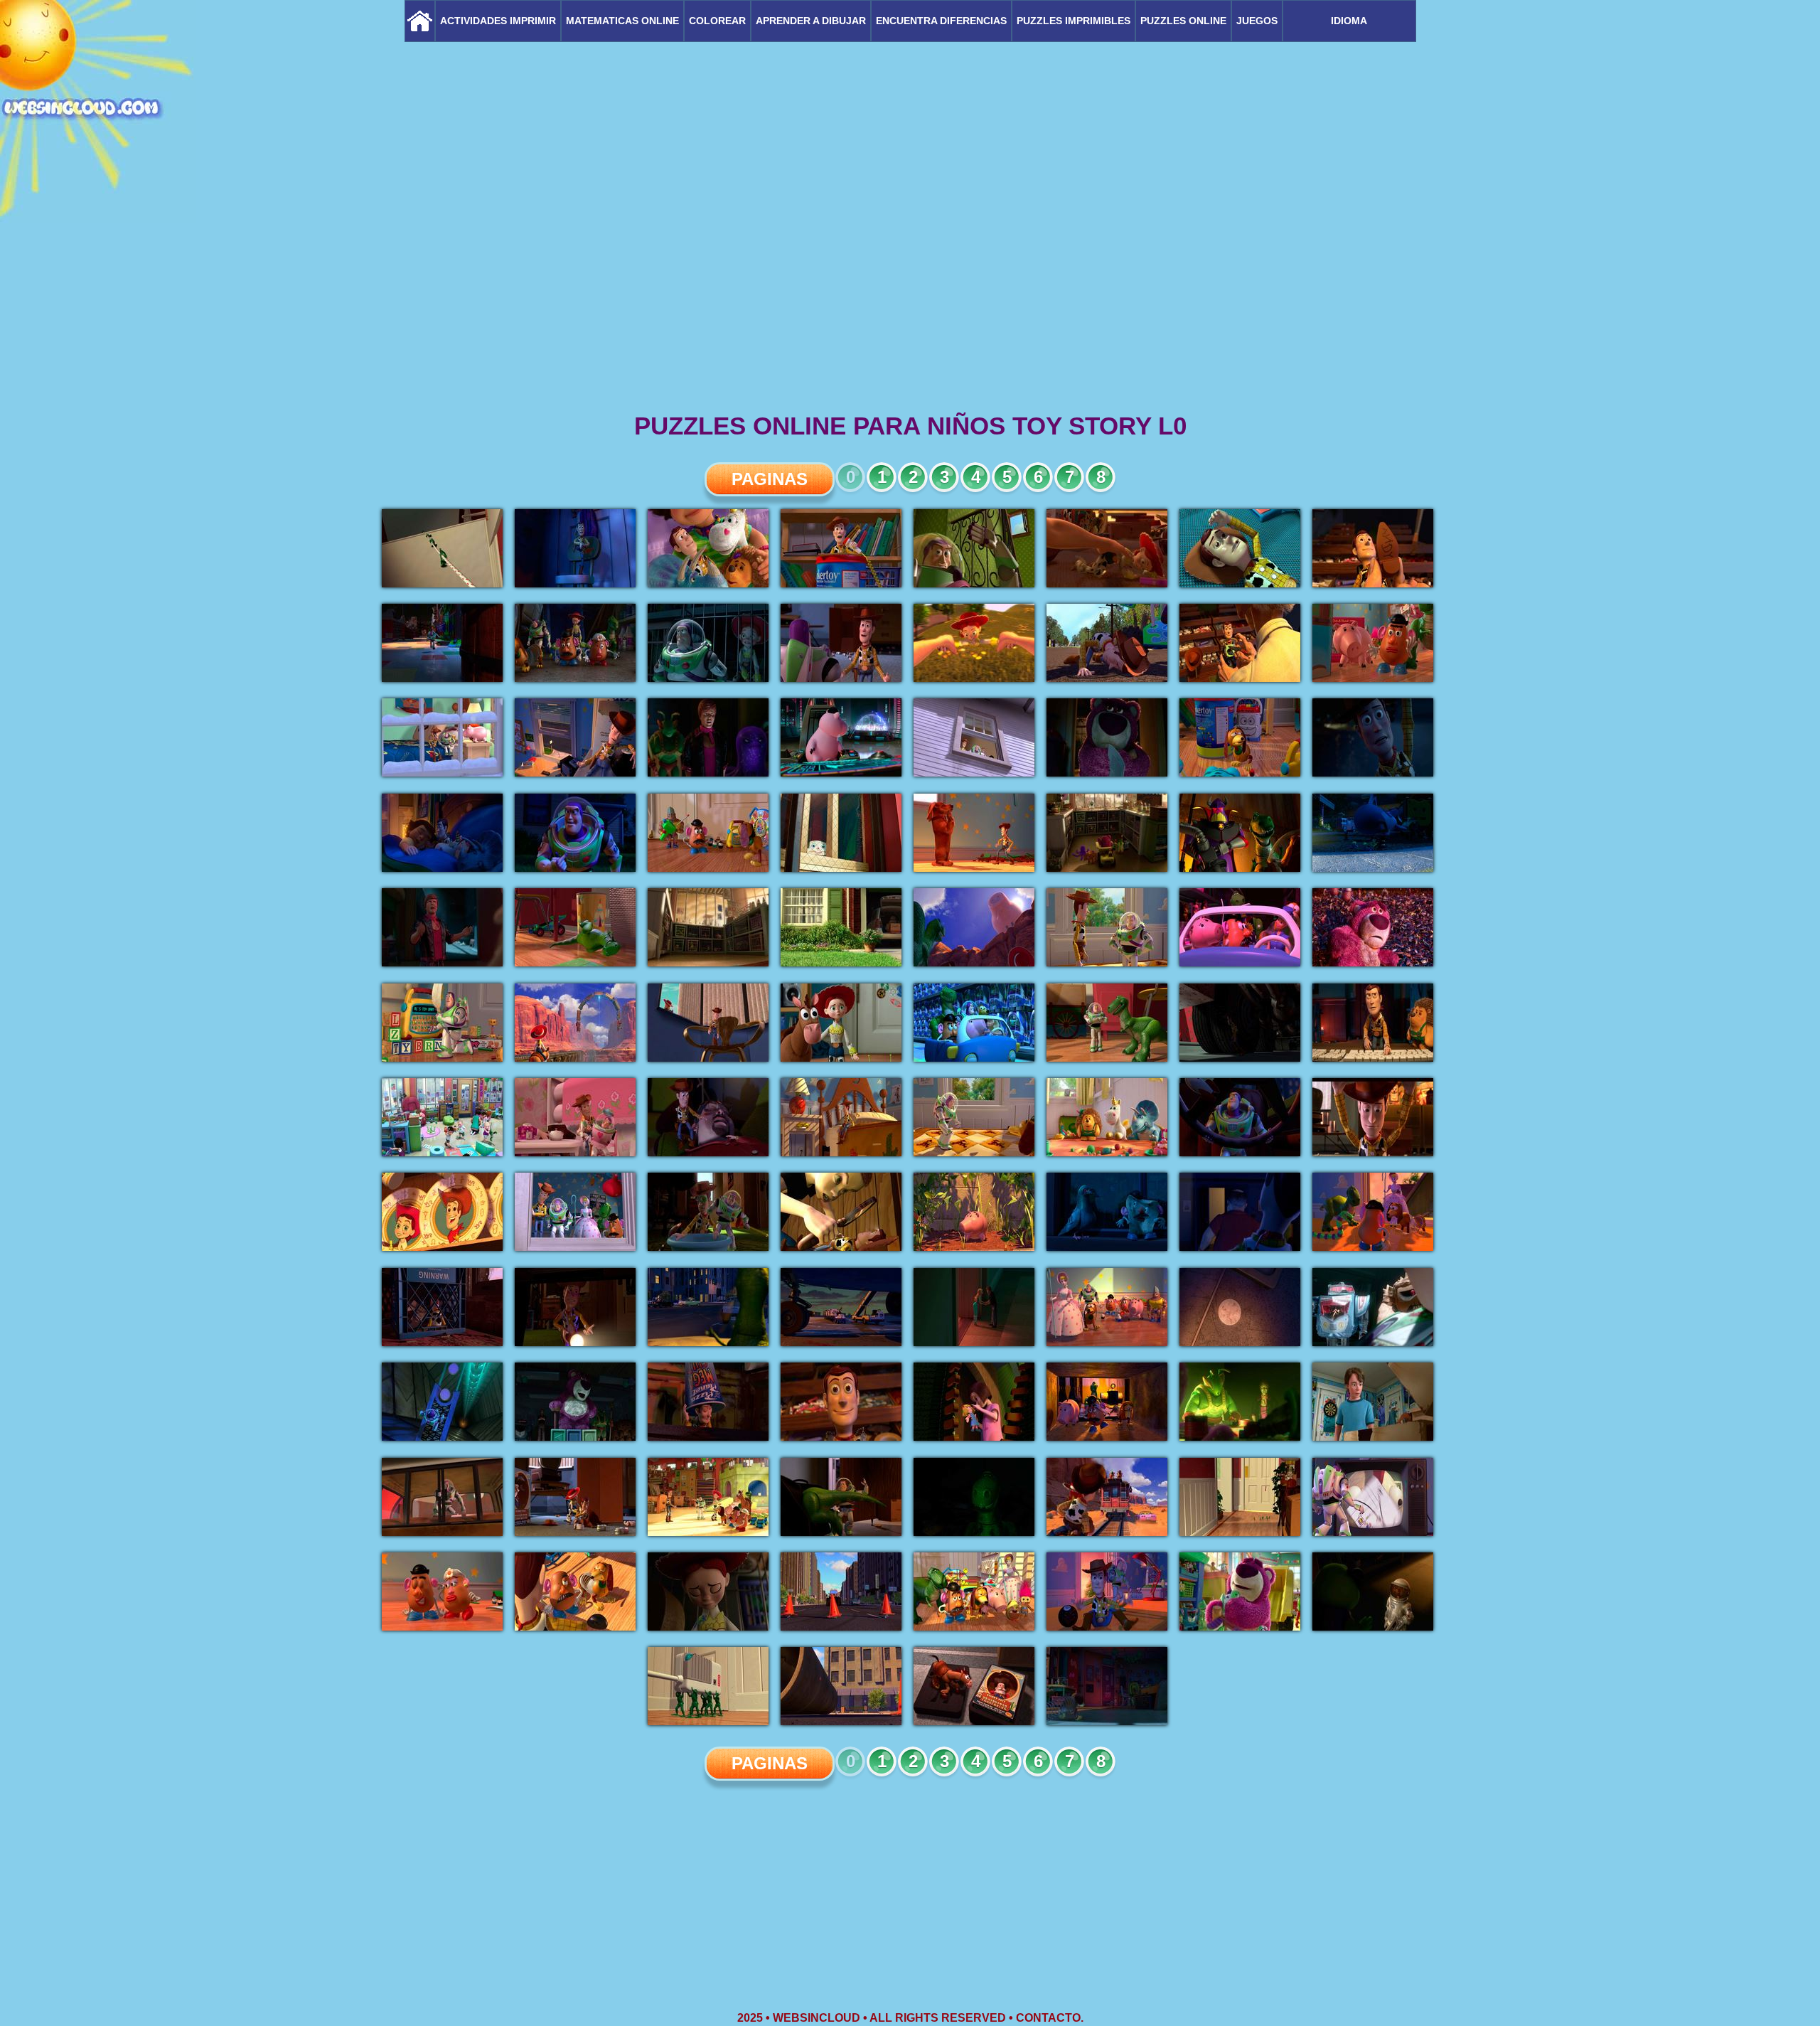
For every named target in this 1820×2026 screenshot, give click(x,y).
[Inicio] (420, 21)
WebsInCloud (817, 2018)
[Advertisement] (910, 299)
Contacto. (1050, 2018)
